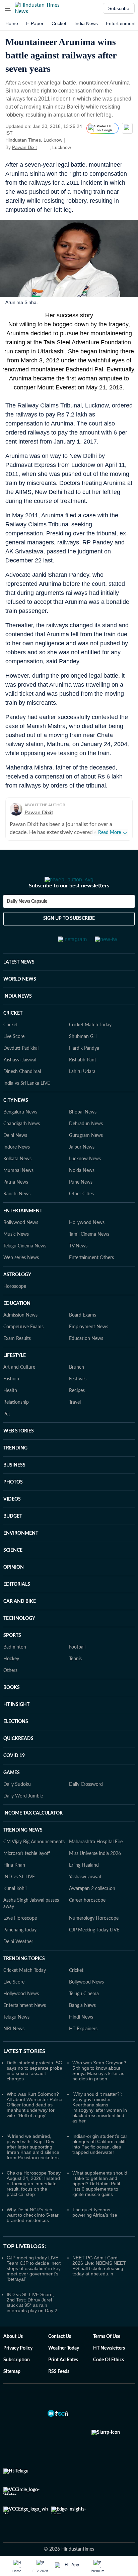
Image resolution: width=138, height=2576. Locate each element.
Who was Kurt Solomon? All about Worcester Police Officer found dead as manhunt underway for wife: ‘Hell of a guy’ (34, 2124)
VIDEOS (12, 1518)
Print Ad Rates (63, 2379)
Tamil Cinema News (89, 1253)
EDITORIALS (17, 1603)
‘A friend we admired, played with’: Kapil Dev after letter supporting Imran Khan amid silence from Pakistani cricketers (33, 2166)
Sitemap (12, 2391)
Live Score (14, 1056)
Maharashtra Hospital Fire (96, 1861)
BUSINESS (14, 1484)
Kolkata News (17, 1178)
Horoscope (15, 1306)
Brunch (77, 1386)
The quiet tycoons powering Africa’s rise (95, 2231)
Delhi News (15, 1155)
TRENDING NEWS (23, 1849)
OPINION (14, 1586)
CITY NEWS (16, 1120)
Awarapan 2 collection (92, 1908)
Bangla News (82, 2025)
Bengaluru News (20, 1131)
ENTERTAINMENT (23, 1230)
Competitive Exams (23, 1346)
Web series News (21, 1277)
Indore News (17, 1166)
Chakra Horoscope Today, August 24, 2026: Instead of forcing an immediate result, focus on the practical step (34, 2203)
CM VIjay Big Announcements (34, 1861)
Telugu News (16, 2036)
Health (10, 1410)
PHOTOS (13, 1501)
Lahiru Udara (82, 1091)
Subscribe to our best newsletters (69, 905)
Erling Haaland (84, 1884)
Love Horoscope (20, 1937)
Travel (75, 1421)
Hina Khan (14, 1884)
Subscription (17, 2379)
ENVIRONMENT (21, 1552)
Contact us (60, 2356)
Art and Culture (19, 1386)
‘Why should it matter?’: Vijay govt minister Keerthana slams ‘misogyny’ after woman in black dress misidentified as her (100, 2126)
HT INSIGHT (16, 1724)
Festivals (78, 1398)
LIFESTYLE (15, 1375)
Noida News (82, 1190)
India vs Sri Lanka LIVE (27, 1102)
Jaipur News (82, 1166)
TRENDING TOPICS (24, 1978)
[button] (8, 8)
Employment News (89, 1346)
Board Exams (83, 1334)
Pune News (81, 1201)
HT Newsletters (109, 2367)
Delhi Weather (18, 1961)
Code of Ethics (109, 2379)
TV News (78, 1265)
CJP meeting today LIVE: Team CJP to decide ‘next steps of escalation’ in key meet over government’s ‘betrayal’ (34, 2287)
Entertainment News (25, 2025)
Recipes (77, 1410)
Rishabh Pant (83, 1079)
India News (86, 23)
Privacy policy (18, 2367)
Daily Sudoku (17, 1804)
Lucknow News (85, 1178)
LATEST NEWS (19, 981)
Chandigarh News (22, 1143)
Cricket (59, 23)
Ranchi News (17, 1213)
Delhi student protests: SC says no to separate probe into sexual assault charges (34, 2090)
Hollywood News (87, 1242)
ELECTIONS (16, 1741)
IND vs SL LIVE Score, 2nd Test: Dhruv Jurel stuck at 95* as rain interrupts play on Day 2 (32, 2322)
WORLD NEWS (20, 998)
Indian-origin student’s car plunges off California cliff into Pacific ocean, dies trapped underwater (100, 2163)
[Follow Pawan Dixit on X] (45, 147)
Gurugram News (86, 1155)
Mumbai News (18, 1190)
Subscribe (119, 8)
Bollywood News (21, 1242)
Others (10, 1690)
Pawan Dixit (24, 147)
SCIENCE (13, 1569)
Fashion (11, 1398)
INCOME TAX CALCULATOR (33, 1832)
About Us (13, 2356)
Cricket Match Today (90, 1044)
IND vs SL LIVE (19, 1896)
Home (12, 23)
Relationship (16, 1421)
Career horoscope (87, 1919)
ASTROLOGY (17, 1294)
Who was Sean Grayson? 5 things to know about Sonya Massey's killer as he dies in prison (99, 2090)
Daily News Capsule (27, 920)
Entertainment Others (91, 1277)
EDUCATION (17, 1323)
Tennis (75, 1678)
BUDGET (13, 1535)
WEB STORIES (19, 1450)
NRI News (14, 2048)
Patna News (16, 1201)
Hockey (11, 1678)
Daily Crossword (86, 1804)
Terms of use (107, 2356)
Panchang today (20, 1949)
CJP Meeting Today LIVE (94, 1949)
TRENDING (15, 1467)
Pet (7, 1433)
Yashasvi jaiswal (85, 1896)
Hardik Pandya (84, 1067)
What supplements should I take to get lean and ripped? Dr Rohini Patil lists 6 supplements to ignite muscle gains (100, 2203)
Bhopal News (83, 1131)
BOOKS (12, 1707)
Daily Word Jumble (23, 1815)
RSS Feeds (59, 2391)
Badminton (15, 1666)
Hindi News (81, 2036)
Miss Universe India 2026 (95, 1873)
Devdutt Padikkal (21, 1067)
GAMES (12, 1792)
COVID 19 (14, 1775)
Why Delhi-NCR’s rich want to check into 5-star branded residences (33, 2234)
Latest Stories (24, 2070)
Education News (86, 1358)
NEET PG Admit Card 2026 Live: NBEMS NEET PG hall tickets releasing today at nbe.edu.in (99, 2285)
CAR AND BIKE (20, 1620)
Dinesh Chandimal (22, 1091)
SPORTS (12, 1655)
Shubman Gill (83, 1056)
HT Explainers (83, 2048)
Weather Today (64, 2367)
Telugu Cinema (84, 2013)
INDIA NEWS (18, 1015)
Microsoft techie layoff (27, 1873)
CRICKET (13, 1032)
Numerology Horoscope (94, 1937)
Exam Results (17, 1358)
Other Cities (81, 1213)
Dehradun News (86, 1143)
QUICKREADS (18, 1758)
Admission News (20, 1334)
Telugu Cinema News (25, 1265)
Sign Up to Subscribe (69, 937)
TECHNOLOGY (19, 1638)
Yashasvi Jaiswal (20, 1079)
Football (77, 1666)
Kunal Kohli (15, 1908)
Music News (16, 1253)
